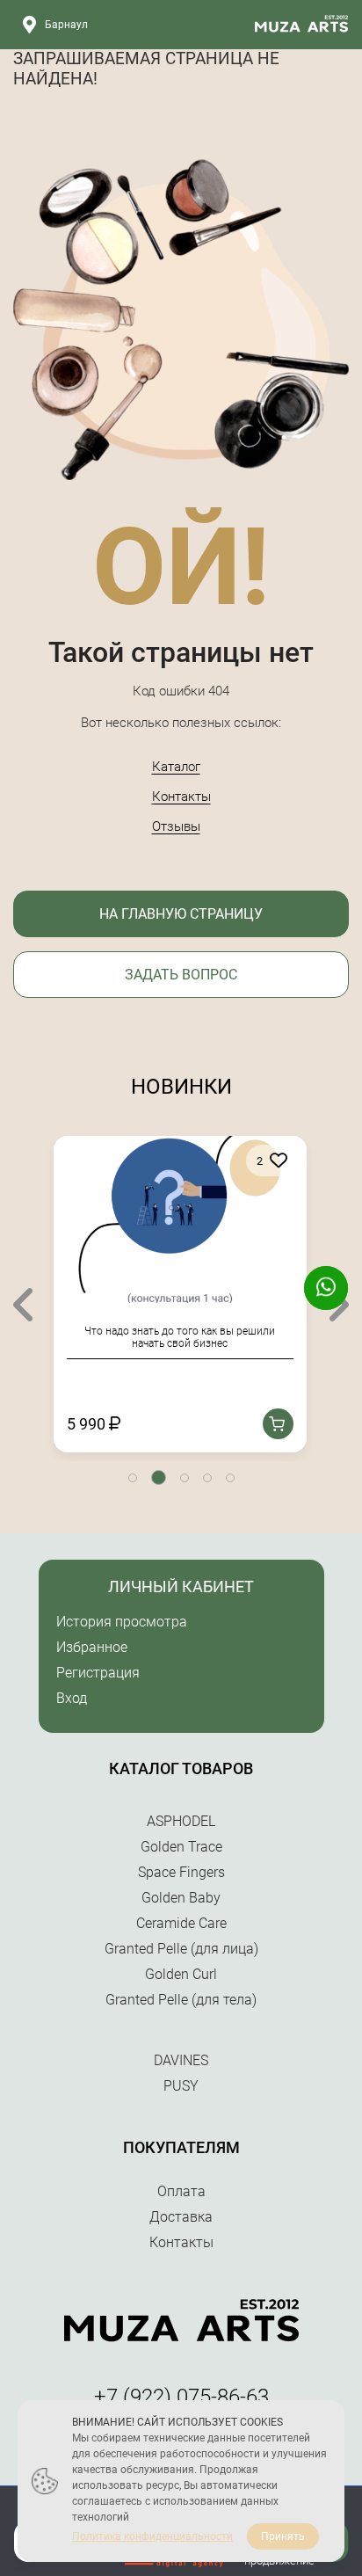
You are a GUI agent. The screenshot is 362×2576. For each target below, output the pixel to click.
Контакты (181, 797)
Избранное (92, 1647)
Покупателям (181, 2147)
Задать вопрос (181, 975)
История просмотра (122, 1622)
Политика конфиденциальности (152, 2536)
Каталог (176, 767)
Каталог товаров (181, 1768)
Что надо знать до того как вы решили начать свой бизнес (180, 1337)
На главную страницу (181, 914)
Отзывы (176, 826)
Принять (283, 2536)
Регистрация (98, 1673)
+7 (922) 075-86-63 (181, 2397)
